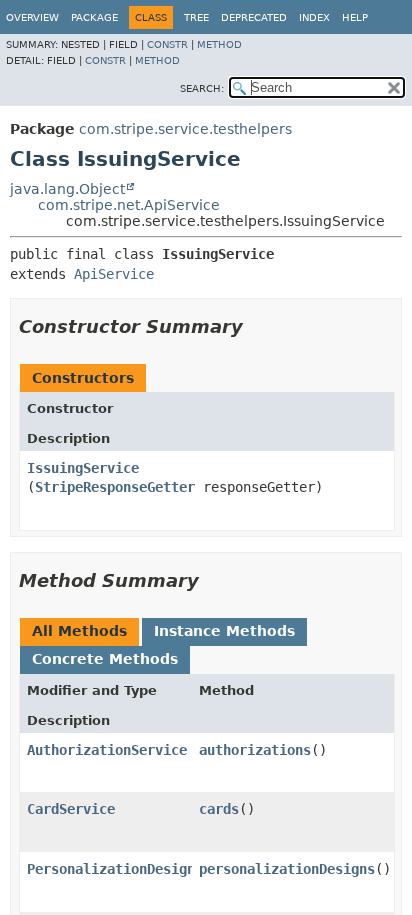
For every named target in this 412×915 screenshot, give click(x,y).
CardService (71, 809)
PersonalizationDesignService (139, 869)
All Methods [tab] (79, 631)
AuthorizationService (107, 750)
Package (94, 17)
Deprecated (254, 17)
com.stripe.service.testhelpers (185, 129)
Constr (167, 44)
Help (355, 17)
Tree (196, 17)
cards (219, 809)
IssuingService (83, 468)
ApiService (114, 274)
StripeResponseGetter (115, 487)
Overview (32, 17)
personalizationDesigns (287, 869)
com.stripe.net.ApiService (129, 205)
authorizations (255, 750)
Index (314, 17)
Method (219, 44)
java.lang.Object (67, 189)
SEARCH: (202, 88)
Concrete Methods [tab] (105, 659)
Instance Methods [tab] (224, 631)
